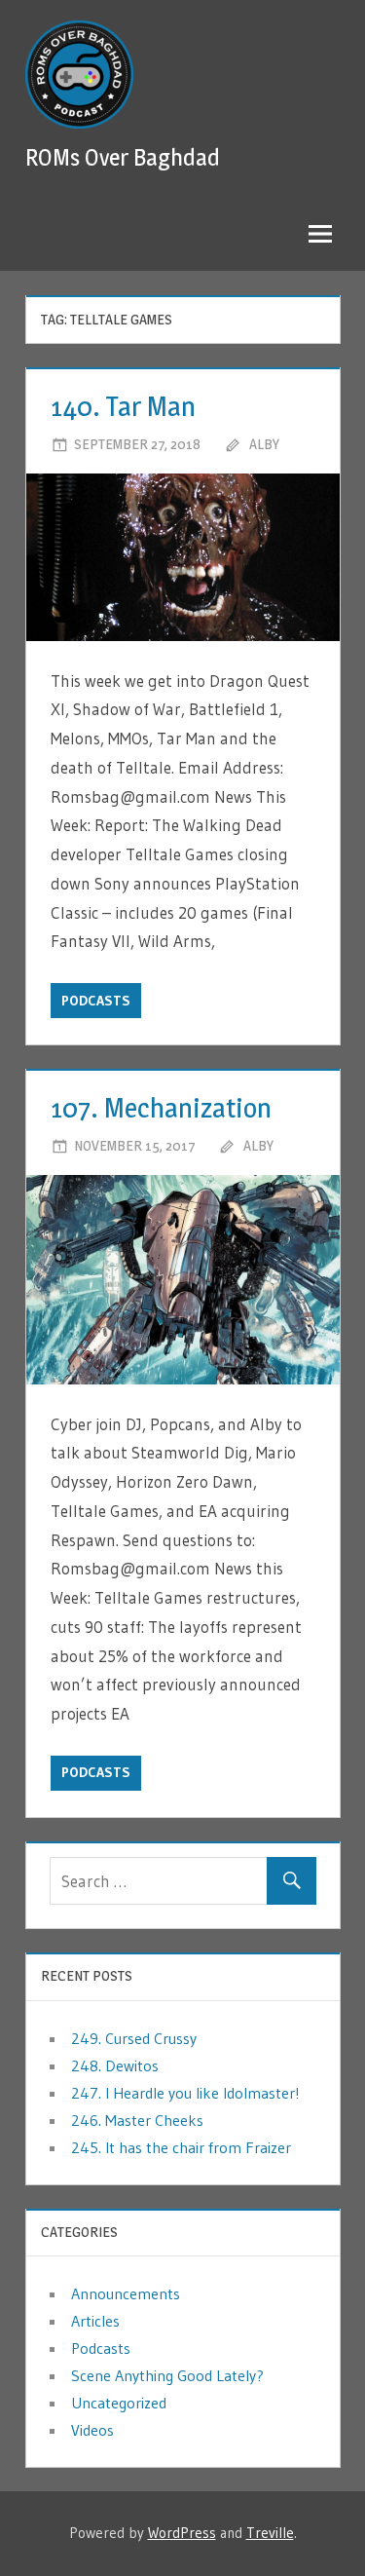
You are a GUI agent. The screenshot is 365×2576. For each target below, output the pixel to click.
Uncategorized (119, 2403)
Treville (270, 2533)
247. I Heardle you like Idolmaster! (185, 2093)
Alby (264, 444)
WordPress (182, 2533)
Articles (95, 2321)
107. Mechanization (161, 1108)
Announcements (126, 2293)
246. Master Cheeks (137, 2120)
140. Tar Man (123, 406)
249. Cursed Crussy (134, 2038)
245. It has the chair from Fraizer (181, 2147)
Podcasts (96, 1001)
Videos (92, 2430)
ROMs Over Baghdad (123, 157)
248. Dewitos (115, 2065)
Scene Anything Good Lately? (167, 2375)
